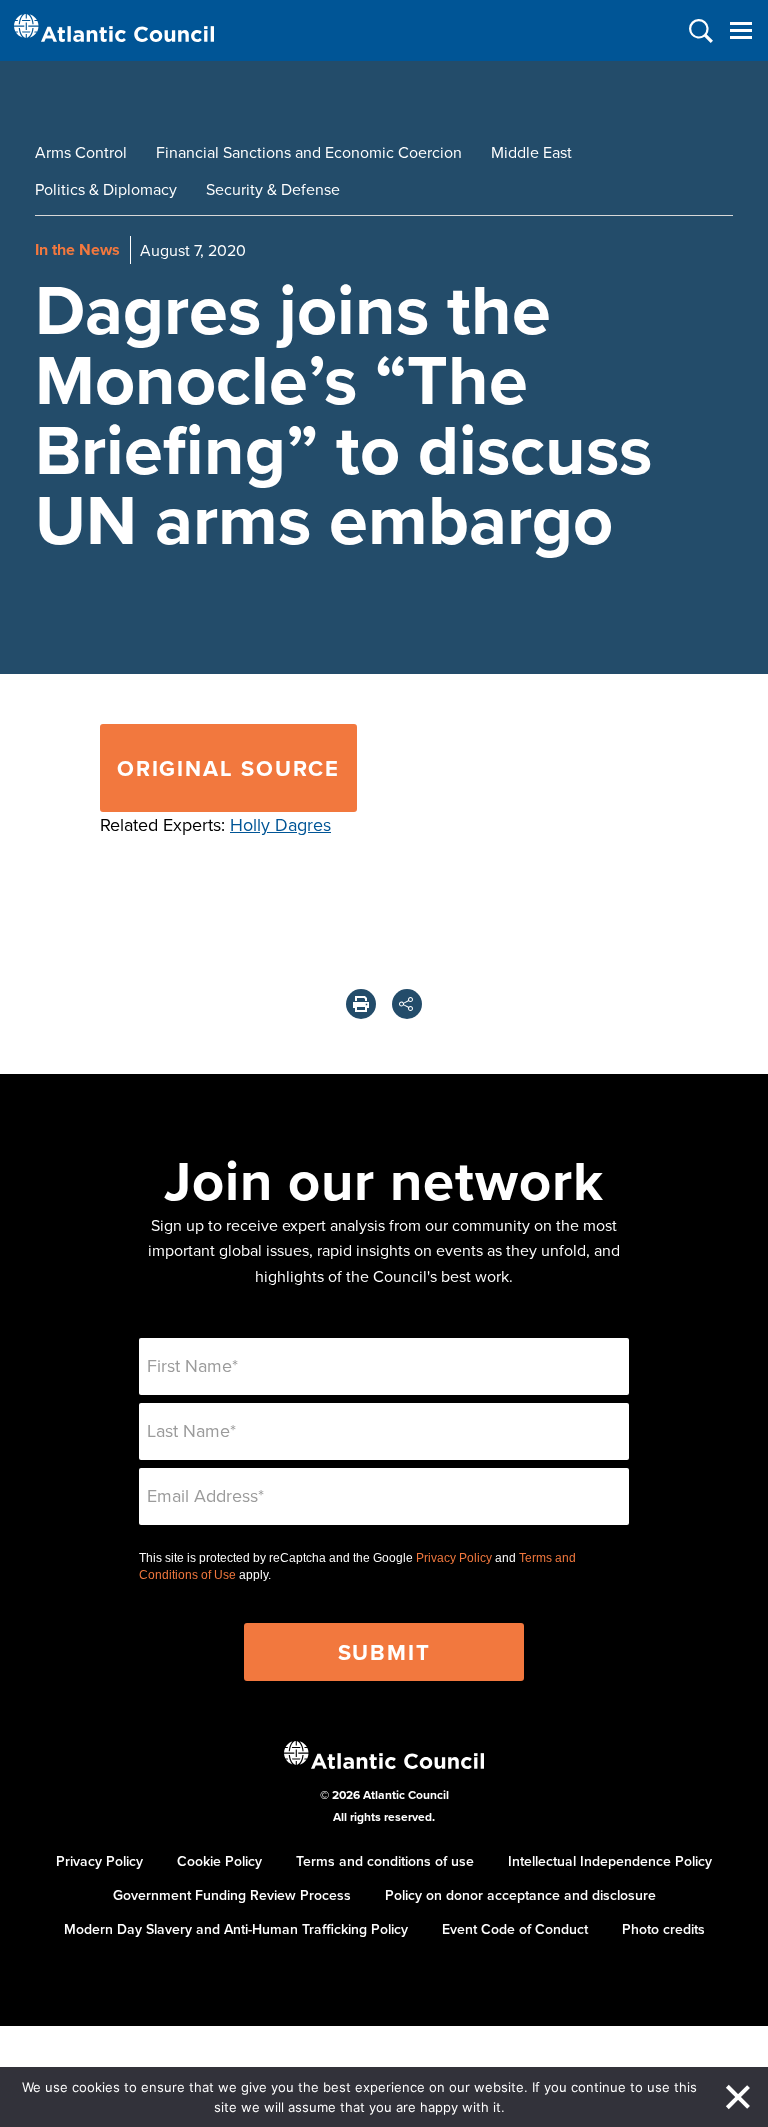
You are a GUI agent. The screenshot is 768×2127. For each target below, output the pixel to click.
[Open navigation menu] (740, 30)
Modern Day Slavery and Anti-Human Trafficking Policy (236, 1929)
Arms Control (81, 152)
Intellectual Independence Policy (610, 1861)
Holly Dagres (280, 824)
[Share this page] (407, 1004)
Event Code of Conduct (515, 1929)
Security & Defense (273, 189)
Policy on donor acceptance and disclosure (520, 1895)
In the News (77, 249)
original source (228, 768)
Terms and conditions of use (385, 1861)
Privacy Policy (454, 1558)
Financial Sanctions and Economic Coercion (309, 152)
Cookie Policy (219, 1861)
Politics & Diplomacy (106, 189)
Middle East (531, 152)
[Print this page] (361, 1004)
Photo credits (663, 1929)
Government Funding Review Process (232, 1895)
